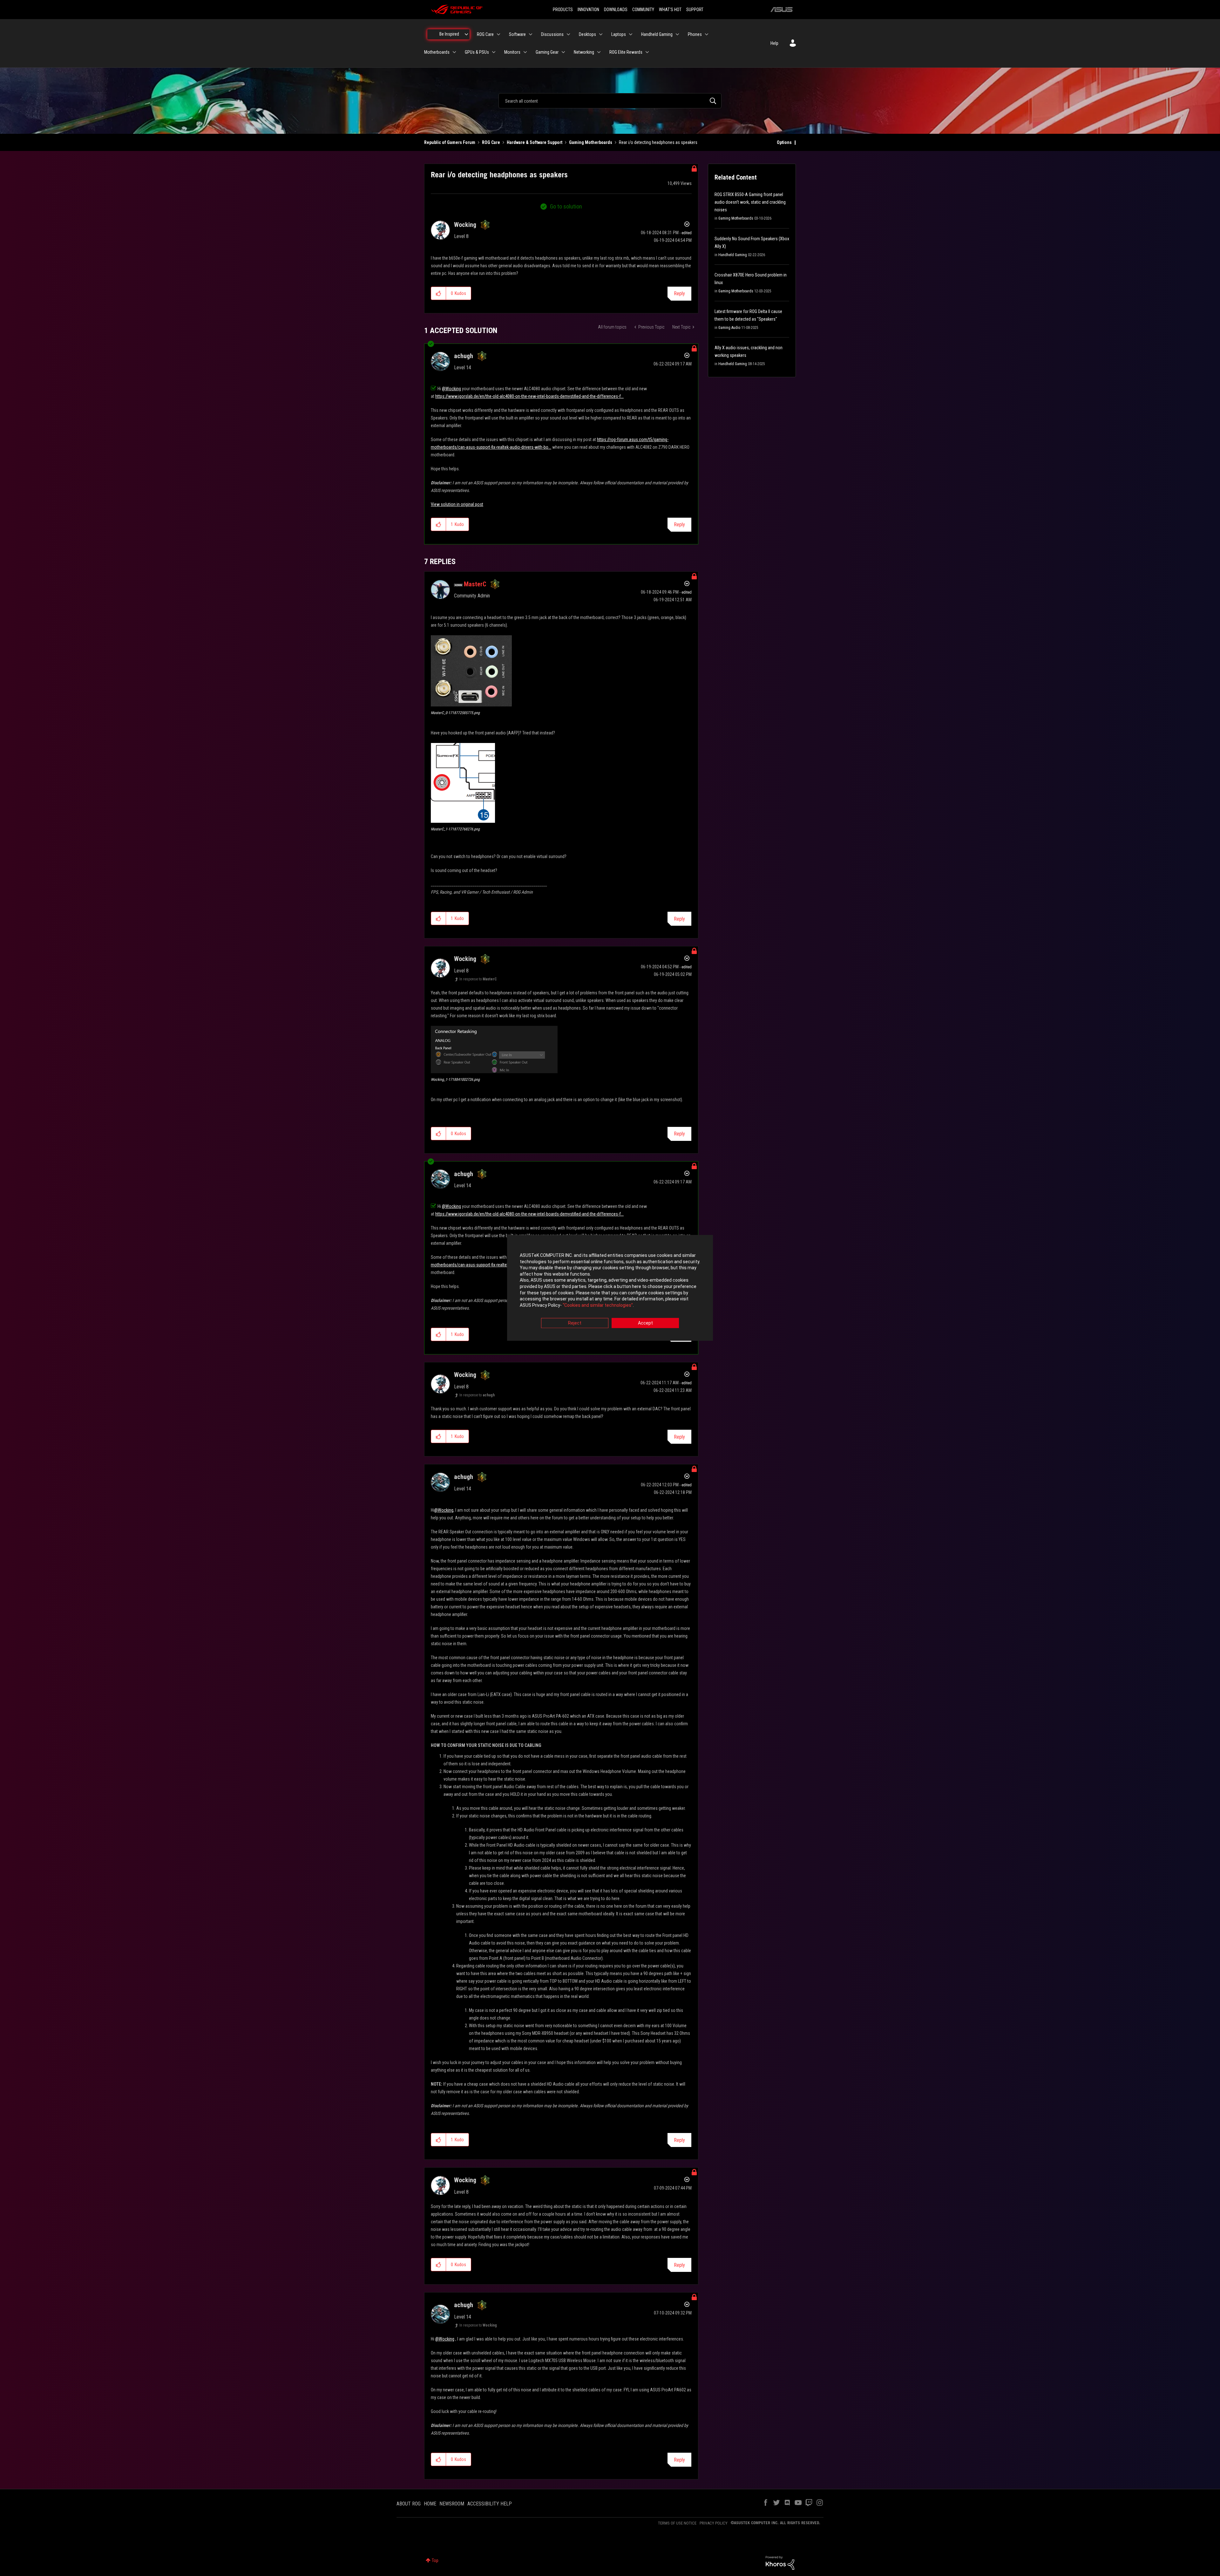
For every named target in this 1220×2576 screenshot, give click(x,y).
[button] (439, 293)
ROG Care (491, 142)
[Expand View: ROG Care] (498, 34)
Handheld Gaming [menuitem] (657, 34)
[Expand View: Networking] (599, 52)
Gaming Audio (729, 328)
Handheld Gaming (733, 255)
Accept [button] (645, 1323)
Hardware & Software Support (535, 142)
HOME (430, 2504)
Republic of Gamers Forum (450, 142)
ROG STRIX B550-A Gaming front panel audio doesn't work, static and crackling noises (750, 202)
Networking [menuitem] (584, 52)
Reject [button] (575, 1323)
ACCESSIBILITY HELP (490, 2504)
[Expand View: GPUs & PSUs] (494, 52)
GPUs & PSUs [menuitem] (477, 52)
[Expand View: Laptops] (631, 34)
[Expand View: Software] (531, 34)
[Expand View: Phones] (707, 34)
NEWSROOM (452, 2504)
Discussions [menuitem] (552, 34)
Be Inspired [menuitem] (449, 34)
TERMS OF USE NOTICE (677, 2523)
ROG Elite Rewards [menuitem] (626, 52)
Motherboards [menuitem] (437, 52)
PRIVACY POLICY (714, 2523)
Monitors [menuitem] (512, 52)
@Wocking (451, 389)
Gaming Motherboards (591, 142)
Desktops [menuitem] (587, 34)
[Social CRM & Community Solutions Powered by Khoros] (780, 2562)
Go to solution (566, 206)
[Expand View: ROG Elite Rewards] (647, 52)
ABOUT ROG (409, 2504)
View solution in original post (457, 504)
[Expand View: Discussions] (568, 34)
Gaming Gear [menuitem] (547, 52)
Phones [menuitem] (695, 34)
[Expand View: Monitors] (525, 52)
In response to (478, 979)
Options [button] (784, 142)
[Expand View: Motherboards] (454, 52)
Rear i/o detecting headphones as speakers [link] (658, 142)
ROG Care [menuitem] (485, 34)
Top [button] (435, 2560)
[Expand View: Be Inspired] (466, 34)
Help (774, 43)
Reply (679, 293)
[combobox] (610, 101)
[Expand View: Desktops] (601, 34)
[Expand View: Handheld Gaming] (677, 34)
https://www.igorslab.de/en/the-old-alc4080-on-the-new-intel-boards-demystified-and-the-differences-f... (529, 396)
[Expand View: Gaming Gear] (563, 52)
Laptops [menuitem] (619, 34)
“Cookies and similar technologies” (598, 1305)
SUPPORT (695, 10)
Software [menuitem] (517, 34)
